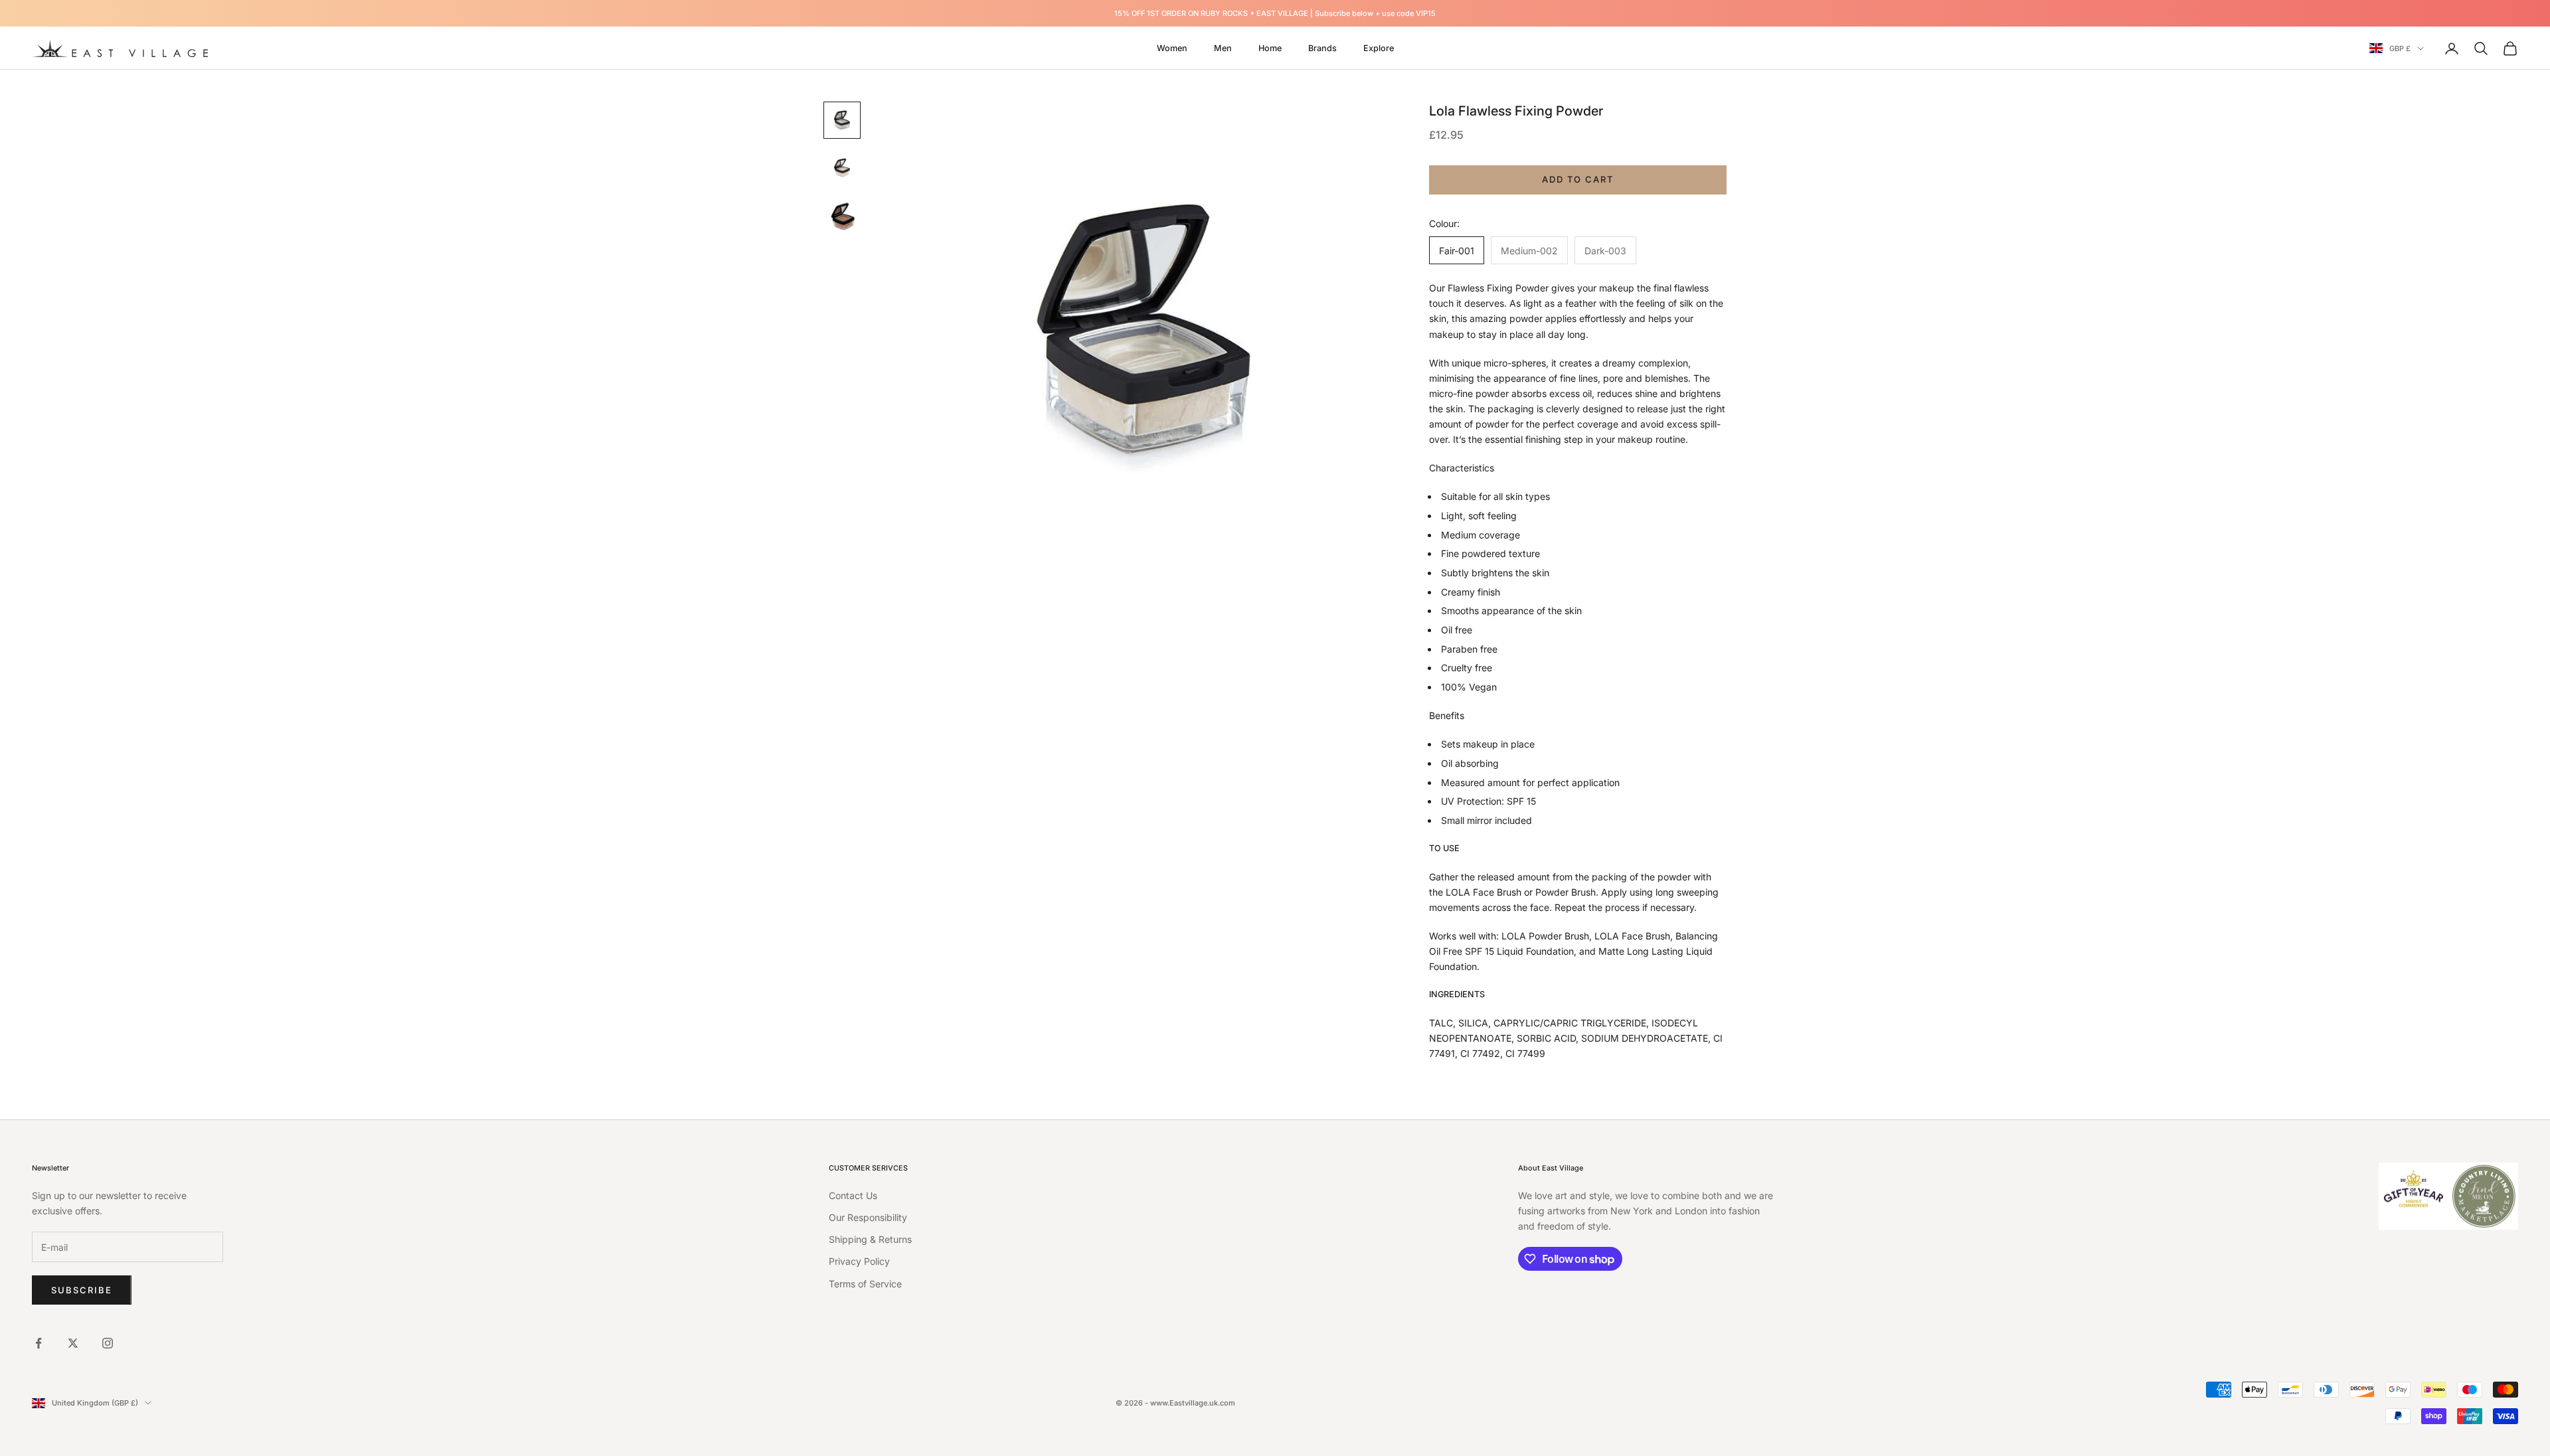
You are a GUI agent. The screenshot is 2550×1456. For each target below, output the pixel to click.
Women (1172, 48)
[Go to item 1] (842, 120)
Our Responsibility (868, 1217)
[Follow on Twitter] (73, 1343)
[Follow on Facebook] (39, 1343)
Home (1270, 48)
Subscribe (82, 1290)
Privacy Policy (859, 1261)
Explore (1379, 48)
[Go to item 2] (842, 168)
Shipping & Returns (870, 1239)
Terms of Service (865, 1284)
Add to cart (1577, 179)
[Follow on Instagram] (108, 1343)
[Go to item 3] (842, 216)
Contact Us (853, 1195)
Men (1223, 48)
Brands (1322, 48)
